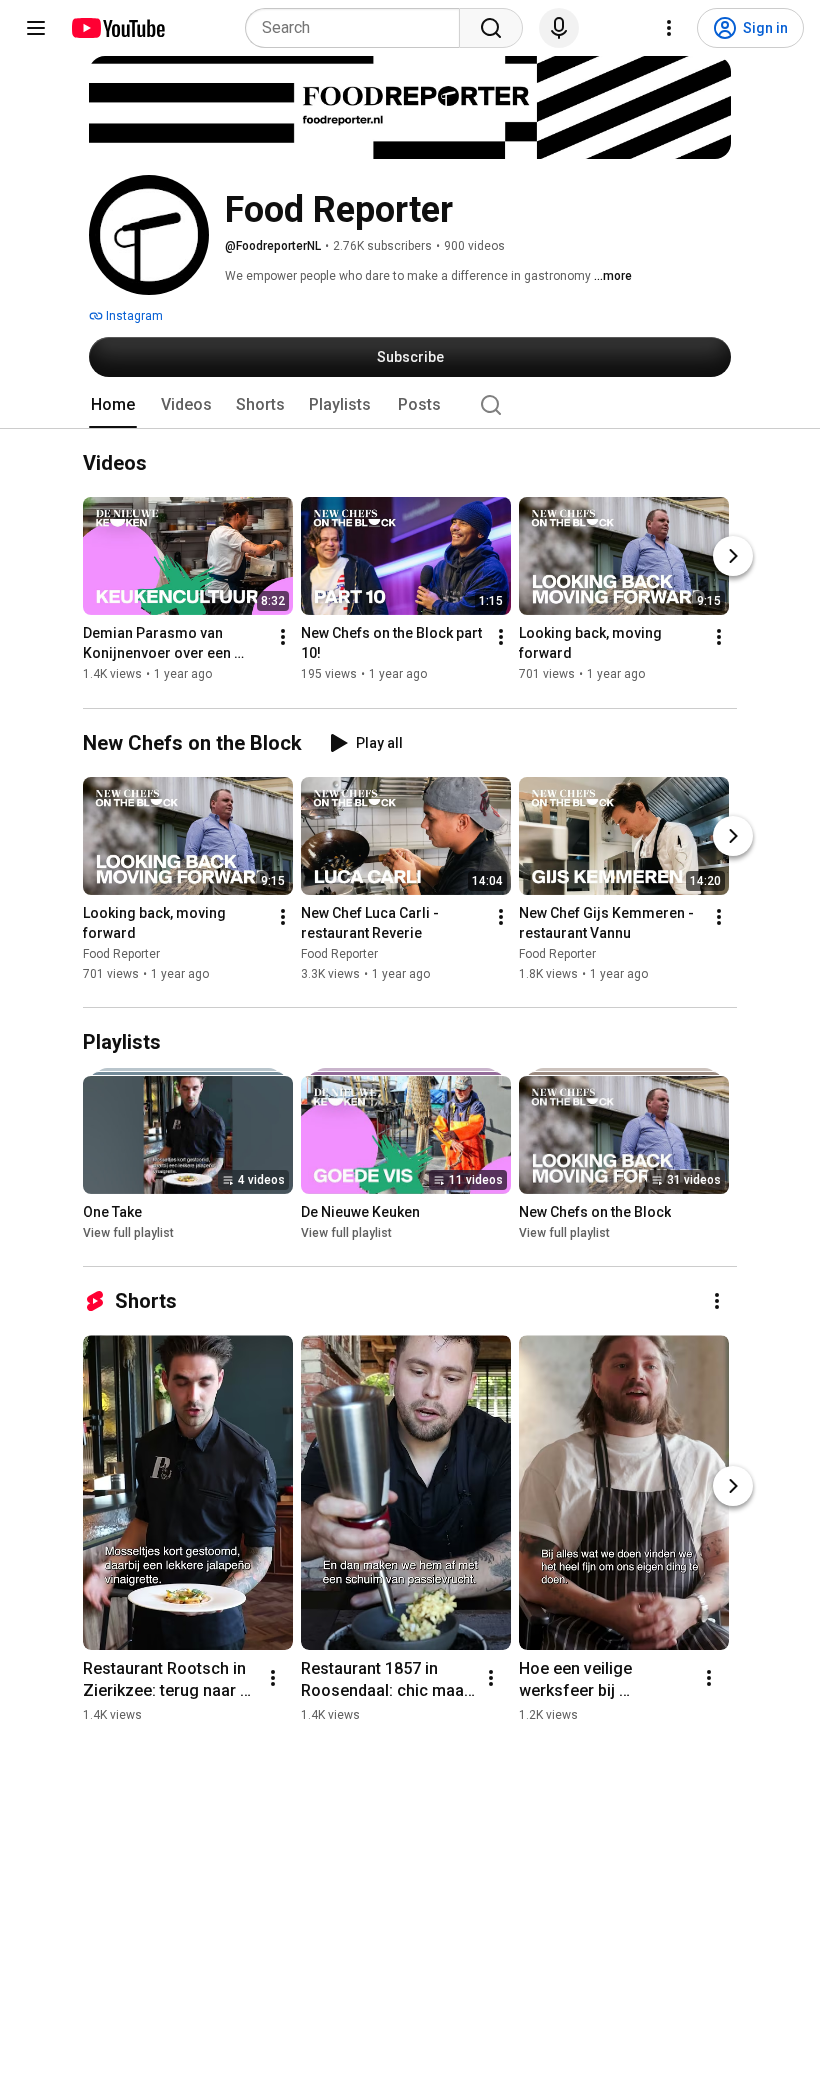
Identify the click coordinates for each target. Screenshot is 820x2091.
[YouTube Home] (117, 28)
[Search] (491, 28)
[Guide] (36, 28)
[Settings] (669, 28)
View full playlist (128, 1233)
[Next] (733, 557)
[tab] (113, 405)
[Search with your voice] (559, 28)
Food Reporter (121, 954)
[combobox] (358, 28)
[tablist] (410, 405)
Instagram (133, 316)
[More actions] (283, 638)
